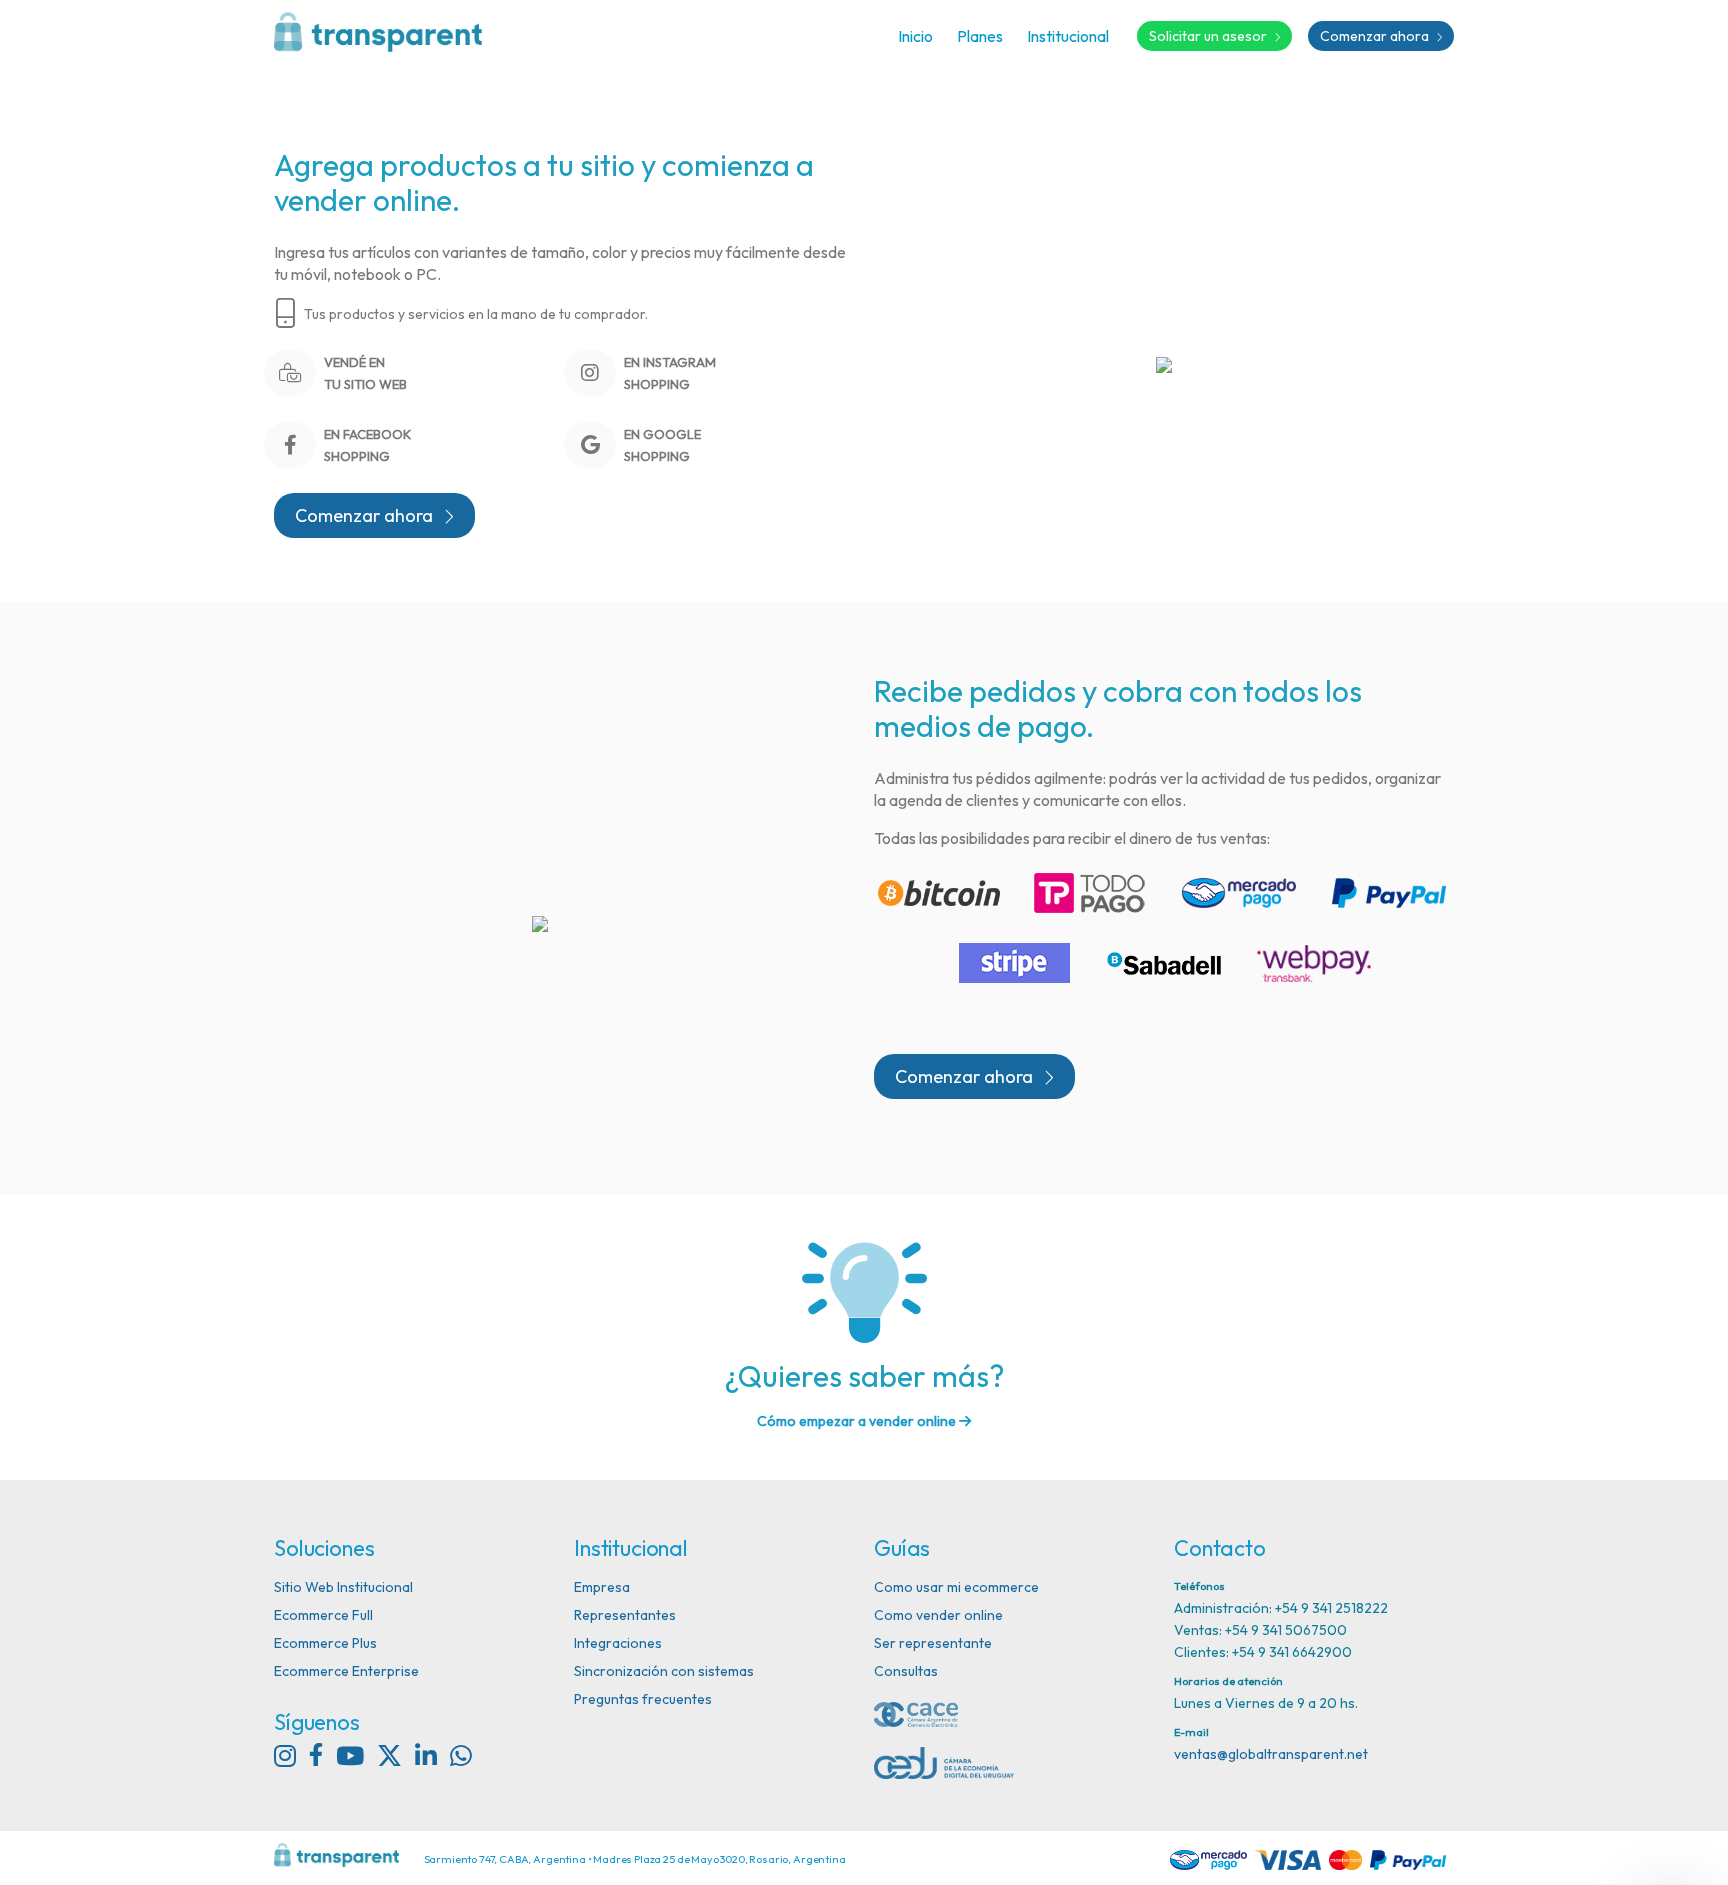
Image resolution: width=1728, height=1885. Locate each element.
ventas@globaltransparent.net (1271, 1754)
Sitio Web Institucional (343, 1587)
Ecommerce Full (323, 1615)
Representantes (625, 1615)
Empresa (602, 1587)
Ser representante (933, 1643)
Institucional (1068, 36)
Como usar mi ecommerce (956, 1587)
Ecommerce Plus (325, 1643)
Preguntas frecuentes (643, 1699)
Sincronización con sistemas (664, 1671)
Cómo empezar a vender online (858, 1421)
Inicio (915, 36)
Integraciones (618, 1643)
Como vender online (938, 1615)
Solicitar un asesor (1209, 36)
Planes (980, 36)
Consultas (906, 1671)
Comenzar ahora (1376, 36)
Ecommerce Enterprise (346, 1671)
